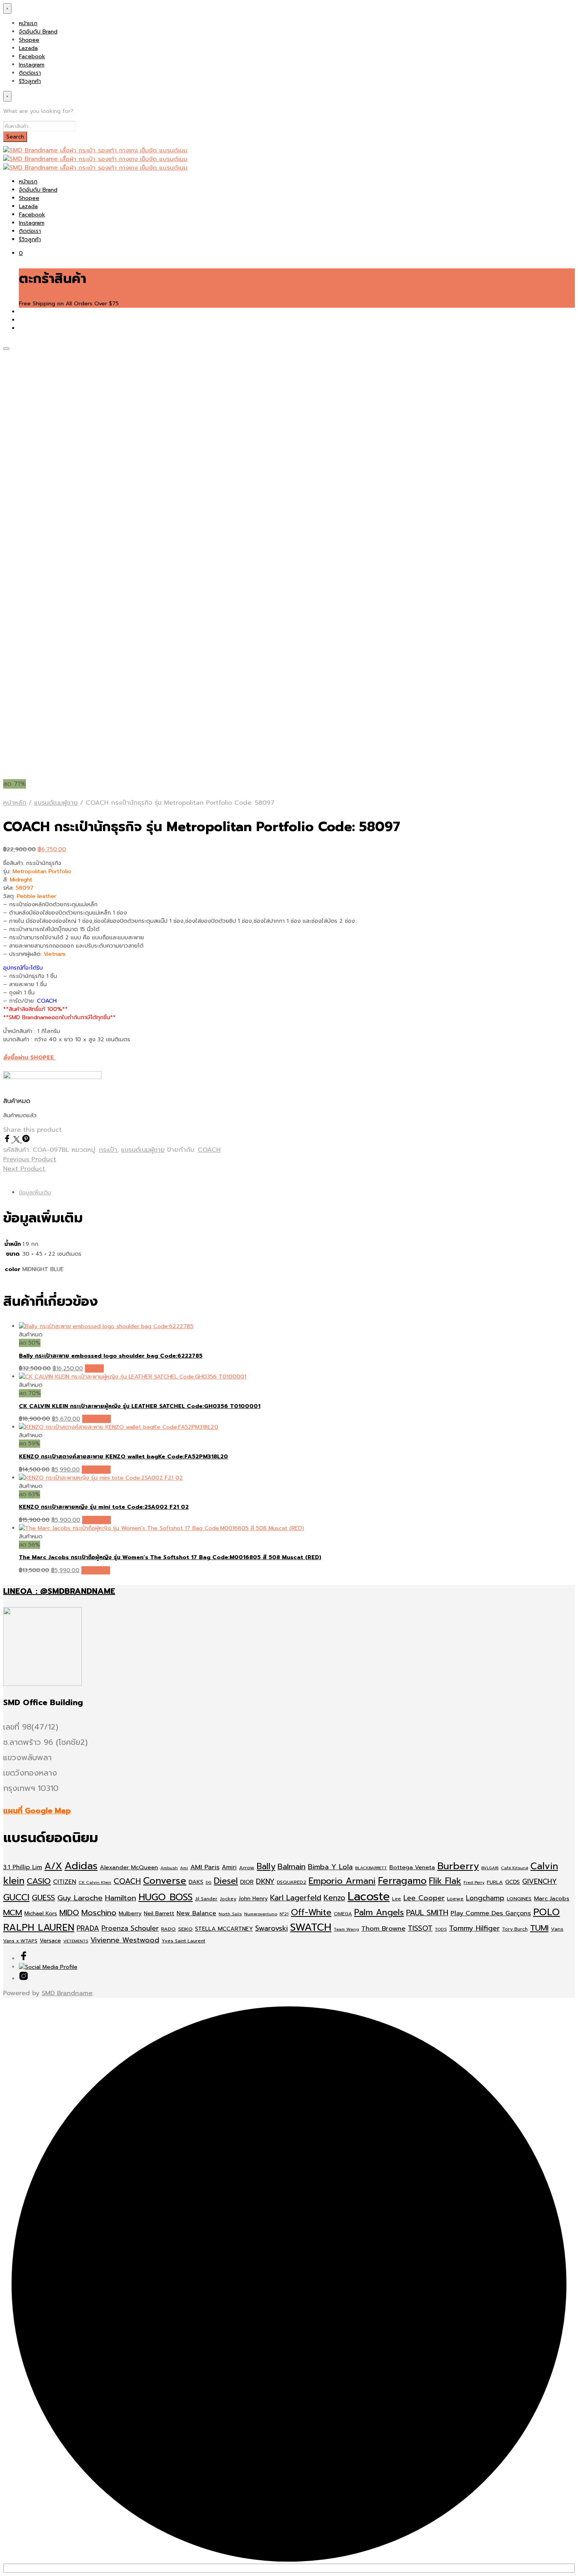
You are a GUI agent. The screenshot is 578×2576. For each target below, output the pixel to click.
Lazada (28, 48)
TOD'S (441, 1929)
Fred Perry (474, 1882)
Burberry (458, 1866)
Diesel (226, 1881)
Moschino (99, 1913)
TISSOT (420, 1928)
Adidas (81, 1866)
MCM (13, 1913)
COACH (209, 1150)
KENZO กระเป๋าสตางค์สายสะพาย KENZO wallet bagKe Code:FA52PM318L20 (123, 1457)
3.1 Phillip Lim (23, 1867)
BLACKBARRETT (371, 1868)
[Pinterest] (26, 1140)
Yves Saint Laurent (183, 1941)
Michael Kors (41, 1914)
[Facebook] (8, 1140)
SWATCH (311, 1927)
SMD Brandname (67, 1993)
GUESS (43, 1898)
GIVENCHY (539, 1881)
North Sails (230, 1914)
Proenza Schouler (130, 1928)
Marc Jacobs (552, 1898)
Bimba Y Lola (330, 1867)
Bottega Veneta (412, 1867)
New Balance (196, 1913)
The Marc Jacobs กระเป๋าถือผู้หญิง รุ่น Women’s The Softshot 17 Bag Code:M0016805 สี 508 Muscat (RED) (170, 1557)
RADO (168, 1929)
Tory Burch (515, 1929)
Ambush (169, 1868)
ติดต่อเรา (30, 73)
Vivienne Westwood (125, 1940)
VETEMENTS (76, 1941)
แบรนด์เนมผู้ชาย (56, 803)
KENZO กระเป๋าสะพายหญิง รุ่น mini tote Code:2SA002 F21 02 (104, 1507)
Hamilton (121, 1898)
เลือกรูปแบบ (97, 1419)
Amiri (229, 1867)
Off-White (311, 1913)
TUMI (539, 1928)
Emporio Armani (342, 1881)
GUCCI (16, 1897)
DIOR (247, 1882)
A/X (53, 1866)
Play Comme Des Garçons (491, 1913)
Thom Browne (383, 1928)
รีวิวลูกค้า (30, 81)
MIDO (69, 1913)
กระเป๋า (108, 1150)
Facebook (32, 56)
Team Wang (346, 1929)
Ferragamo (402, 1881)
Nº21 (284, 1914)
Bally (266, 1866)
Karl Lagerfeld (296, 1898)
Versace (50, 1941)
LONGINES (519, 1899)
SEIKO (185, 1929)
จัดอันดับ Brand (38, 32)
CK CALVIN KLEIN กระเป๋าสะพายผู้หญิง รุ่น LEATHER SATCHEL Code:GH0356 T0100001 (140, 1406)
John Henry (253, 1899)
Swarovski (272, 1928)
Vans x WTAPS (20, 1941)
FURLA (495, 1882)
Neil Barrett (159, 1914)
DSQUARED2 (292, 1882)
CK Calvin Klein (95, 1882)
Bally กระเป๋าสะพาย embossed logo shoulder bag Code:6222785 (111, 1356)
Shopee (29, 40)
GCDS (513, 1882)
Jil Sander (206, 1899)
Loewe (455, 1899)
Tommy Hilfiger (474, 1928)
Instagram (32, 65)
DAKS (196, 1882)
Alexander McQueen (129, 1867)
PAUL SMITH (427, 1913)
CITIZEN (65, 1882)
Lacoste (369, 1896)
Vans (557, 1929)
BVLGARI (490, 1868)
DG (209, 1882)
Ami (184, 1868)
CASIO (39, 1881)
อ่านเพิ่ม (94, 1368)
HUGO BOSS (166, 1897)
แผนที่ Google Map (37, 1811)
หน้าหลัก (15, 803)
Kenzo (334, 1898)
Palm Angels (379, 1913)
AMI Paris (205, 1867)
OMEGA (343, 1914)
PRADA (88, 1928)
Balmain (292, 1867)
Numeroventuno (261, 1914)
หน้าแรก (28, 23)
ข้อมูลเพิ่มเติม (35, 1193)
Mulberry (130, 1914)
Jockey (228, 1899)
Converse (165, 1881)
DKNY (265, 1881)
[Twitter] (18, 1140)
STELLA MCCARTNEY (224, 1929)
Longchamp (485, 1898)
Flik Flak (445, 1881)
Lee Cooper (424, 1898)
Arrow (247, 1867)
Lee (397, 1899)
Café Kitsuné (514, 1868)
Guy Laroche (80, 1898)
